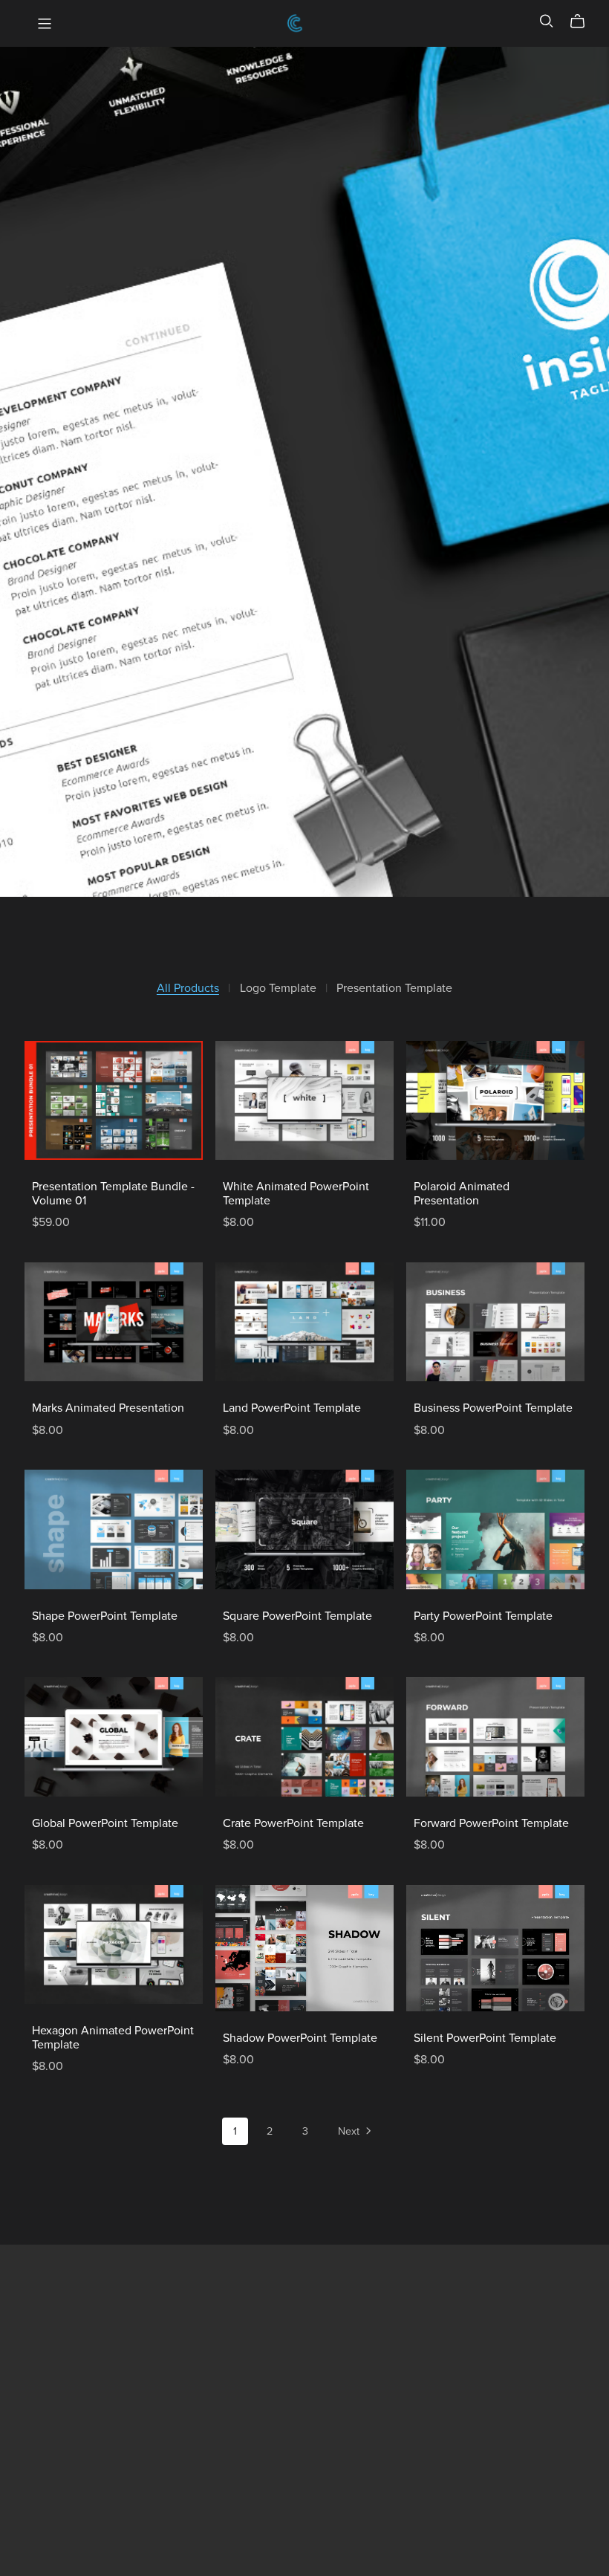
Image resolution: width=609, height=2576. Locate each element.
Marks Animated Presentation (108, 1408)
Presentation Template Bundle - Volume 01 (113, 1194)
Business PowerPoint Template (493, 1408)
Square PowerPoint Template (297, 1616)
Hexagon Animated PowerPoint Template (113, 2038)
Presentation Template (394, 989)
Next (350, 2131)
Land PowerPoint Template (292, 1408)
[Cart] (583, 22)
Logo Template (278, 989)
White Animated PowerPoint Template (296, 1194)
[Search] (547, 21)
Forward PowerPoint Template (491, 1823)
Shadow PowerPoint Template (300, 2038)
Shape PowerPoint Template (105, 1616)
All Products (188, 989)
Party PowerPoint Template (483, 1616)
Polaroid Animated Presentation (462, 1194)
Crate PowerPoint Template (293, 1823)
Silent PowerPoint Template (485, 2038)
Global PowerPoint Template (105, 1823)
